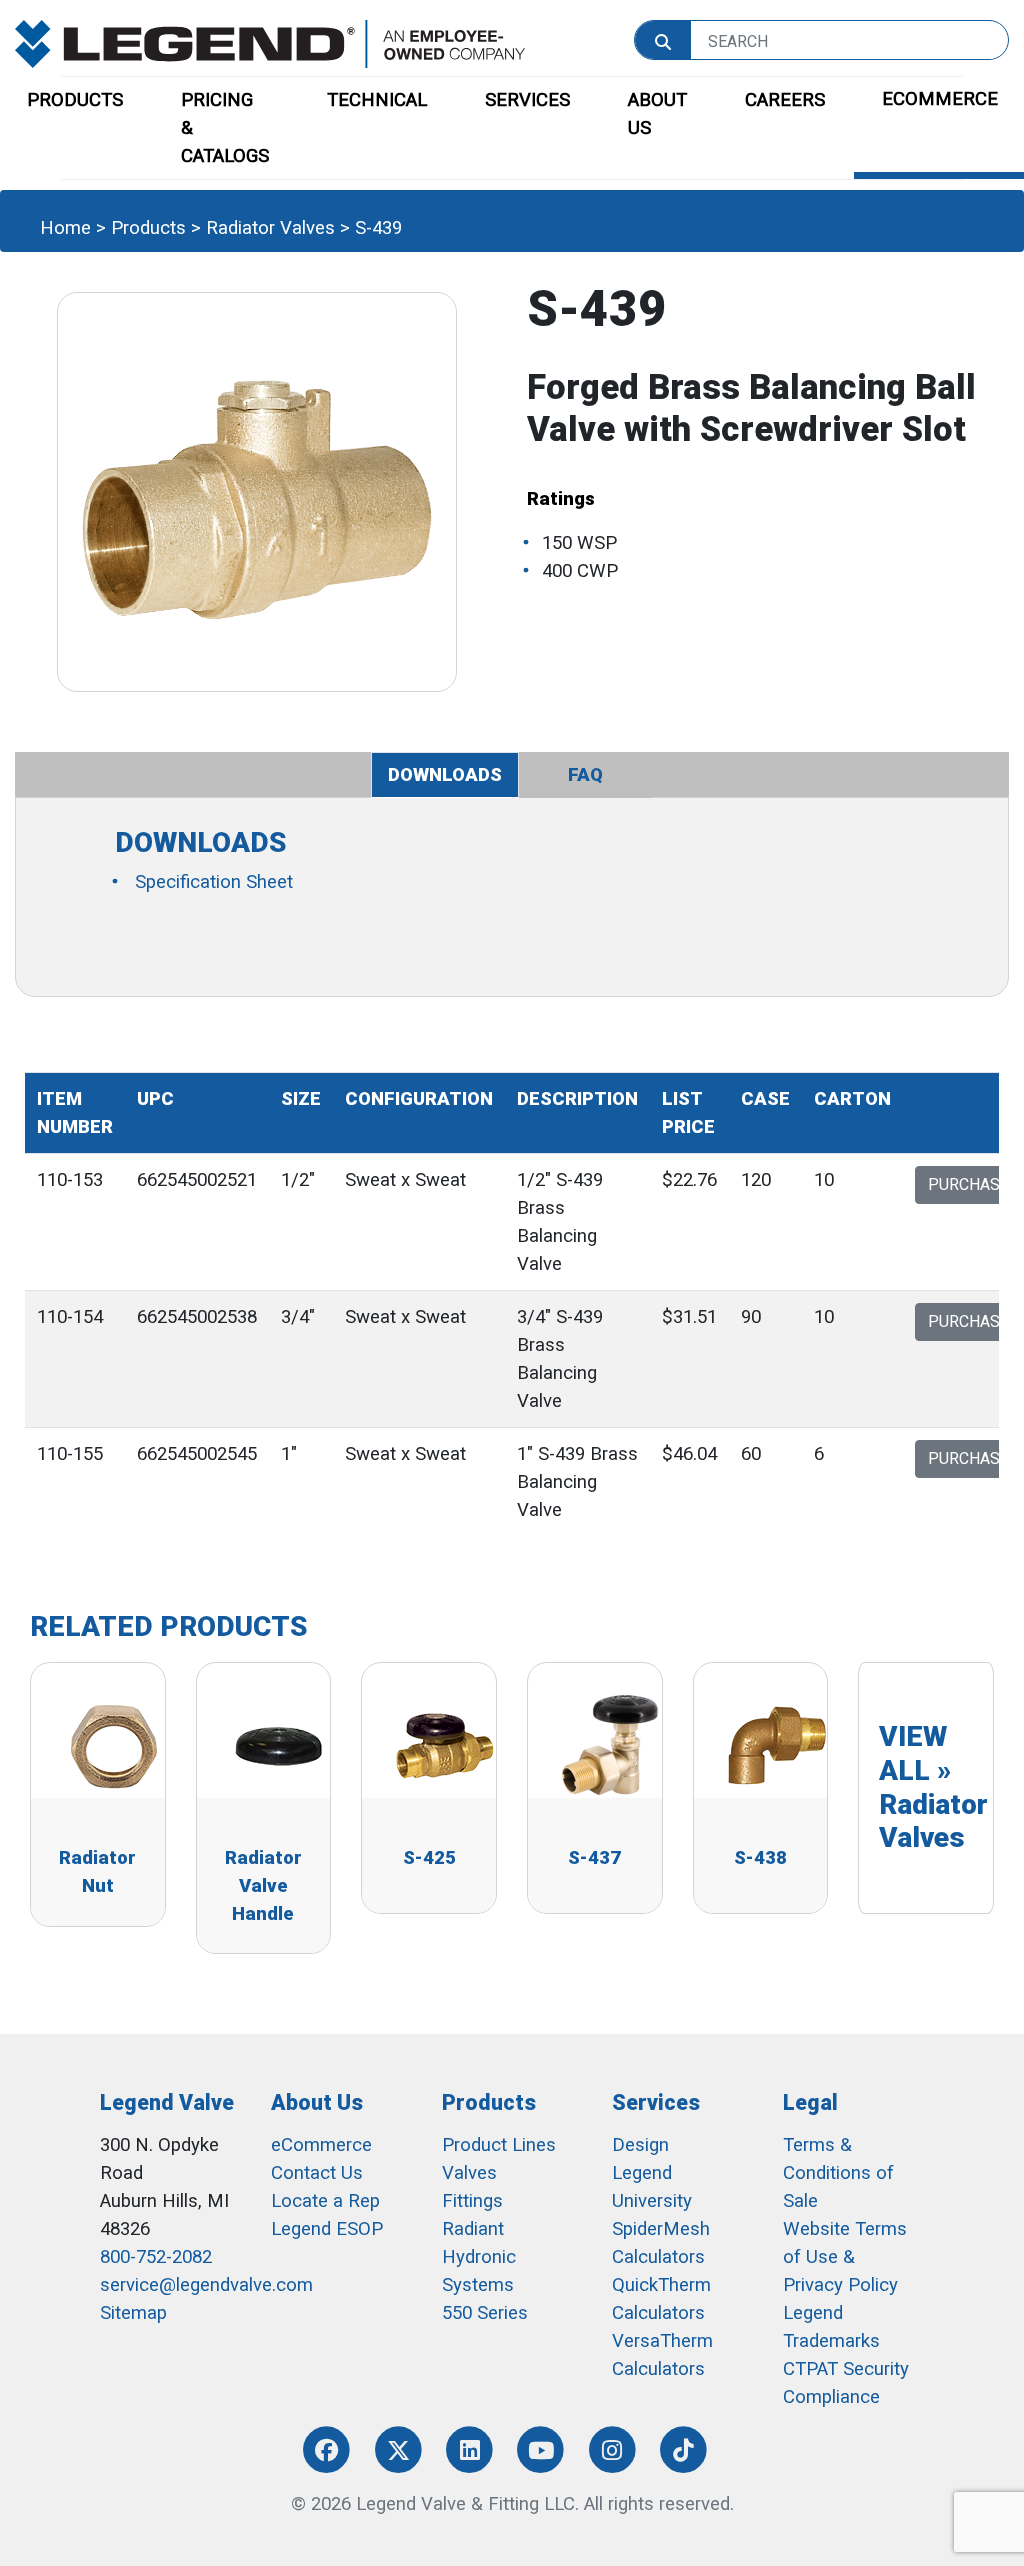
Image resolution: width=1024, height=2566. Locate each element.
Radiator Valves (270, 228)
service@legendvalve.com (206, 2285)
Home (65, 228)
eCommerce (321, 2145)
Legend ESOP (327, 2229)
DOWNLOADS (445, 775)
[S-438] (776, 1744)
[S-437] (610, 1744)
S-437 (594, 1858)
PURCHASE (968, 1184)
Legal (810, 2102)
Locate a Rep (325, 2201)
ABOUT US (657, 114)
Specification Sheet (214, 882)
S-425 (429, 1858)
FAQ (585, 775)
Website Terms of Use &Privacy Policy (845, 2257)
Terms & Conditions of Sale (838, 2173)
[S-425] (444, 1744)
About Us (317, 2102)
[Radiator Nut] (113, 1744)
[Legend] (270, 43)
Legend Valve (167, 2102)
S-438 (760, 1858)
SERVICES (527, 100)
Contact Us (317, 2173)
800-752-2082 (156, 2257)
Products (148, 228)
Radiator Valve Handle (263, 1886)
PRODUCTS (75, 100)
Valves (469, 2173)
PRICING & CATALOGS (225, 128)
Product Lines (499, 2145)
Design (640, 2145)
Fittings (472, 2201)
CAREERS (785, 100)
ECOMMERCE (940, 99)
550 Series (485, 2313)
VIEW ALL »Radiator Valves (933, 1787)
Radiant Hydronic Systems (479, 2257)
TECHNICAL (377, 100)
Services (656, 2102)
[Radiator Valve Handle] (279, 1744)
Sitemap (133, 2313)
